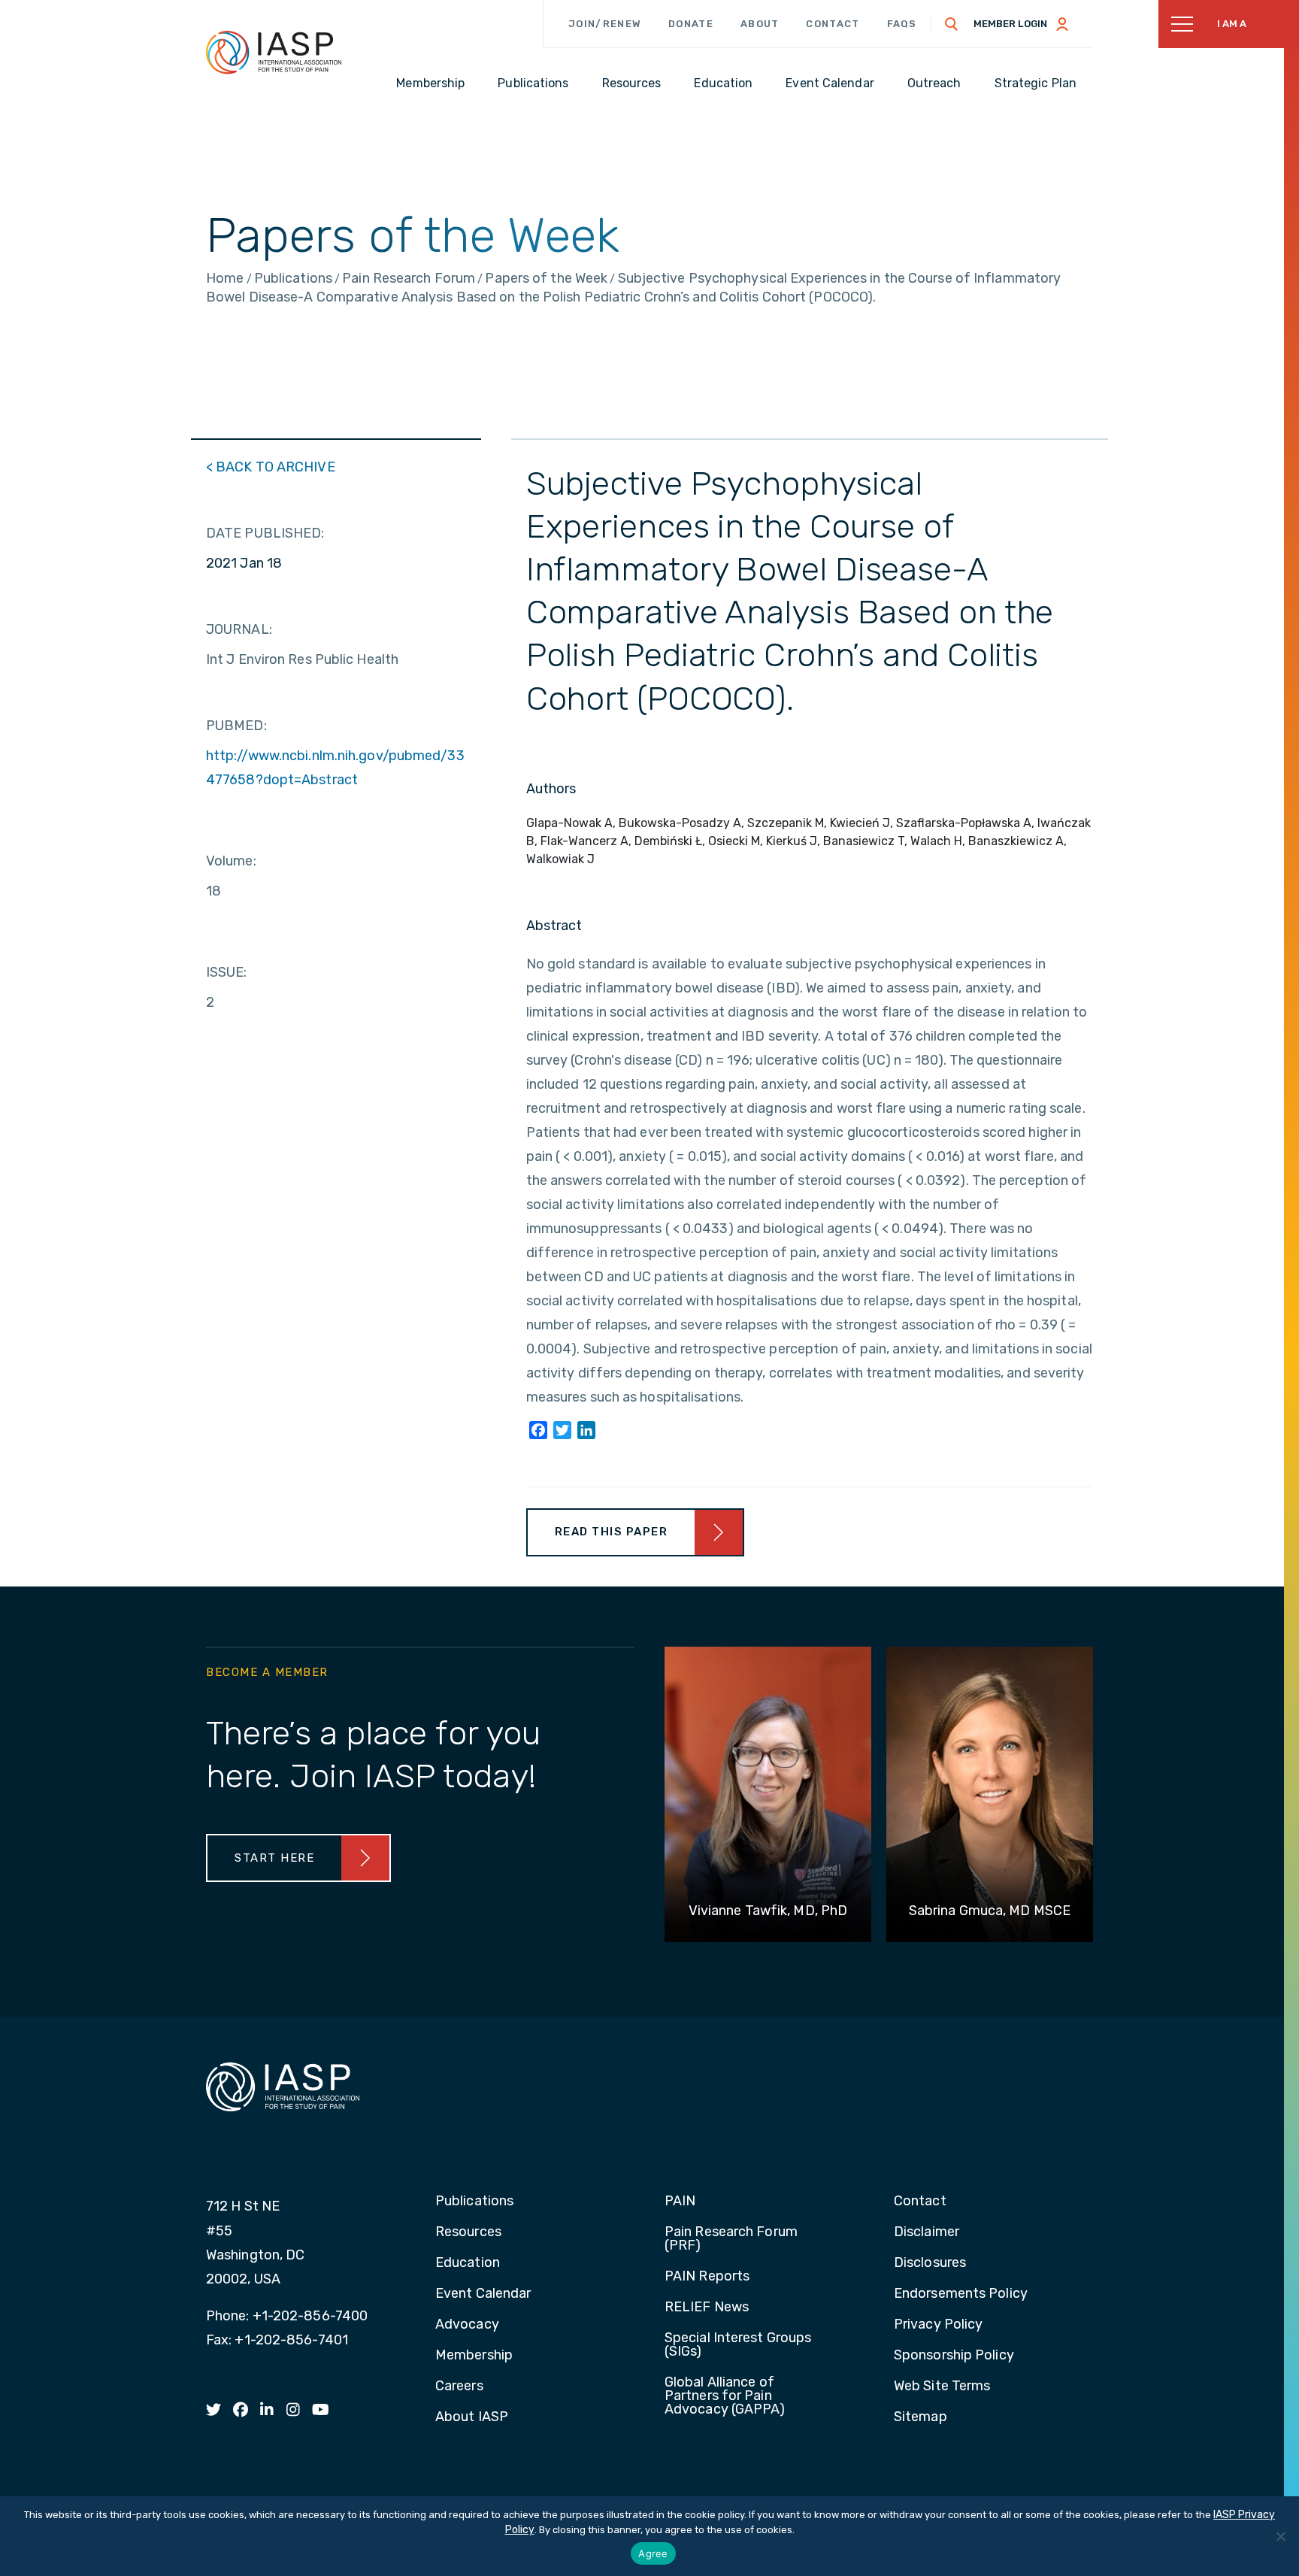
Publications (474, 2202)
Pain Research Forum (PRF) (731, 2239)
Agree (653, 2553)
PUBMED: (236, 726)
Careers (459, 2387)
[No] (1280, 2536)
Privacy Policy (938, 2325)
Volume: (231, 861)
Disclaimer (927, 2232)
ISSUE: (227, 972)
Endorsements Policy (961, 2294)
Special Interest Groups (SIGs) (738, 2345)
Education (468, 2263)
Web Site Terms (942, 2387)
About (760, 24)
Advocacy (467, 2325)
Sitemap (921, 2417)
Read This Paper (612, 1532)
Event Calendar (483, 2294)
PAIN (680, 2202)
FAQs (902, 24)
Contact (833, 24)
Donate (691, 24)
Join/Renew (605, 24)
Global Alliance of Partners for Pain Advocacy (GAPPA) (725, 2396)
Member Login (1010, 24)
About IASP (472, 2417)
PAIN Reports (707, 2277)
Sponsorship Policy (954, 2356)
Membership (474, 2356)
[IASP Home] (274, 52)
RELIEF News (707, 2308)
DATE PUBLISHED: (265, 533)
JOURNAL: (239, 629)
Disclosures (930, 2263)
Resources (468, 2232)
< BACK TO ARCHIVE (271, 467)
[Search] (952, 24)
